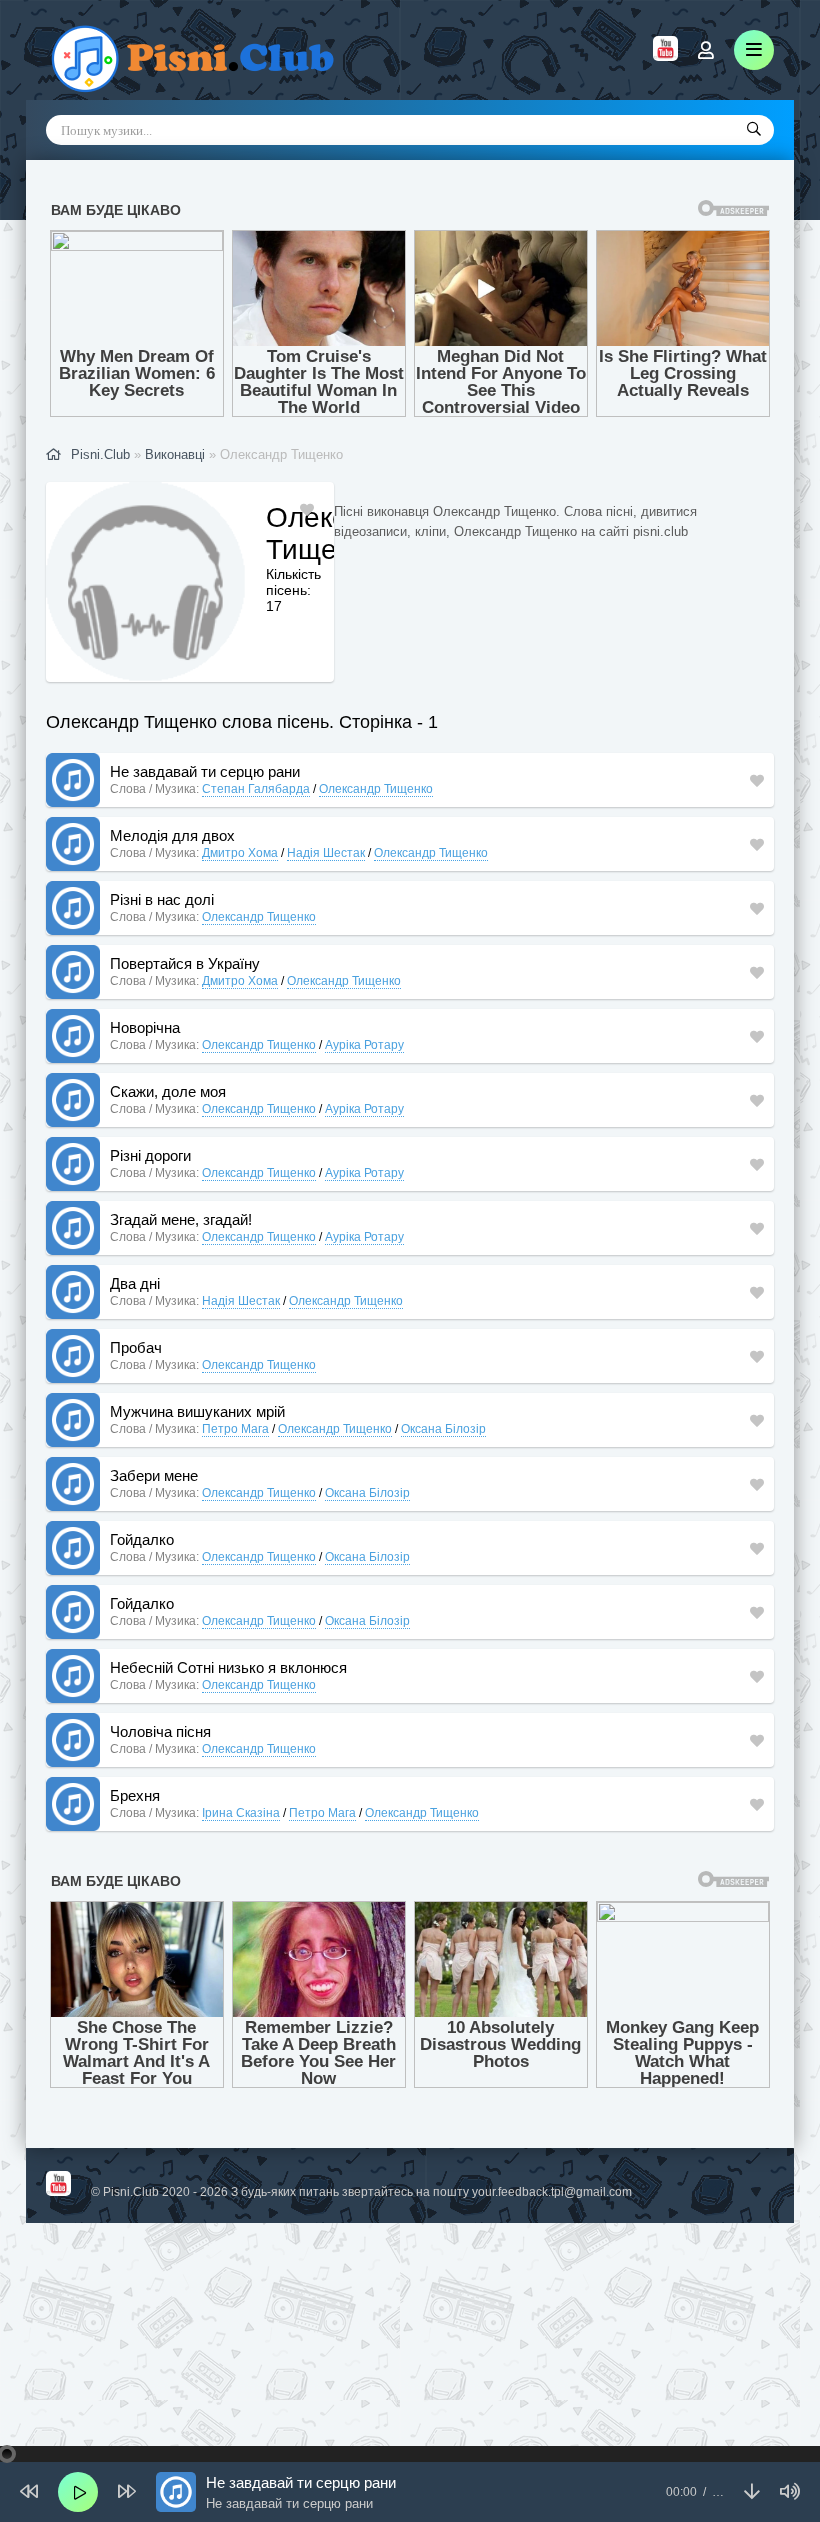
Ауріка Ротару (364, 1045)
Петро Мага (235, 1429)
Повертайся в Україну (185, 963)
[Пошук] (754, 130)
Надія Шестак (326, 853)
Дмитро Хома (240, 853)
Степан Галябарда (256, 789)
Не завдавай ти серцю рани (205, 771)
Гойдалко (142, 1539)
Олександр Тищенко (376, 789)
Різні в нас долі (162, 899)
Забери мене (154, 1475)
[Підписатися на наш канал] (665, 56)
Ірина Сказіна (241, 1813)
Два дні (135, 1283)
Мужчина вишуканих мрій (197, 1411)
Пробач (136, 1347)
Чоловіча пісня (160, 1731)
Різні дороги (150, 1155)
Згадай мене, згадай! (181, 1219)
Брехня (135, 1795)
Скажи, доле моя (168, 1091)
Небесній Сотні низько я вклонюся (228, 1667)
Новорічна (145, 1027)
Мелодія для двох (172, 835)
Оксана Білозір (443, 1429)
